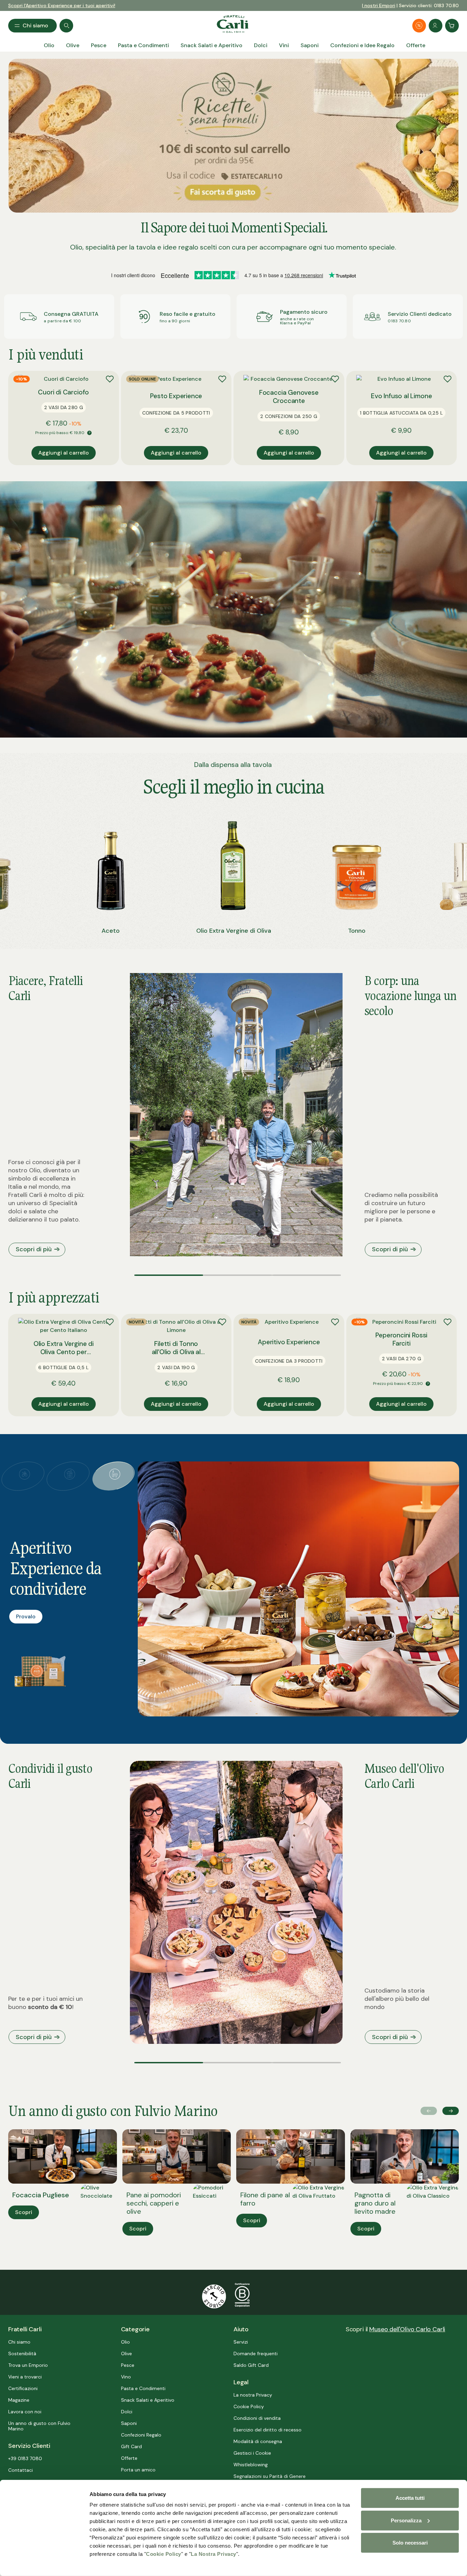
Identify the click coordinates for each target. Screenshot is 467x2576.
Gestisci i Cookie (252, 2453)
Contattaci (21, 2470)
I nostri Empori (379, 5)
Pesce (128, 2365)
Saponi (129, 2423)
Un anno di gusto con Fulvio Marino (39, 2426)
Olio (125, 2342)
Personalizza (406, 2520)
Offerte (129, 2458)
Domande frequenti (256, 2354)
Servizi (241, 2342)
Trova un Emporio (28, 2365)
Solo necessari (410, 2543)
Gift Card (131, 2446)
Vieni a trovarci (25, 2377)
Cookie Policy (164, 2554)
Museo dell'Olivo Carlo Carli (407, 2329)
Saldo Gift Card (251, 2365)
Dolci (127, 2412)
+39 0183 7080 (25, 2458)
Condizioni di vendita (257, 2418)
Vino (126, 2377)
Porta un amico (138, 2470)
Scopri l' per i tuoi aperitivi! (62, 5)
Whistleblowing (251, 2465)
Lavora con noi (25, 2412)
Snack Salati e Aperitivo (148, 2400)
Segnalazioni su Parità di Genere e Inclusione (270, 2479)
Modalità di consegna (258, 2441)
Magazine (19, 2400)
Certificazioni (23, 2388)
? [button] (89, 433)
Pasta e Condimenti (143, 2388)
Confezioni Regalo (141, 2435)
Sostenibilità (22, 2354)
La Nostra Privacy (214, 2554)
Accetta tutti (410, 2498)
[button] (169, 1275)
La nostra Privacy (253, 2395)
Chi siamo (19, 2342)
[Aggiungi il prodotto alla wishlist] (110, 379)
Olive (126, 2354)
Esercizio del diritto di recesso (268, 2430)
